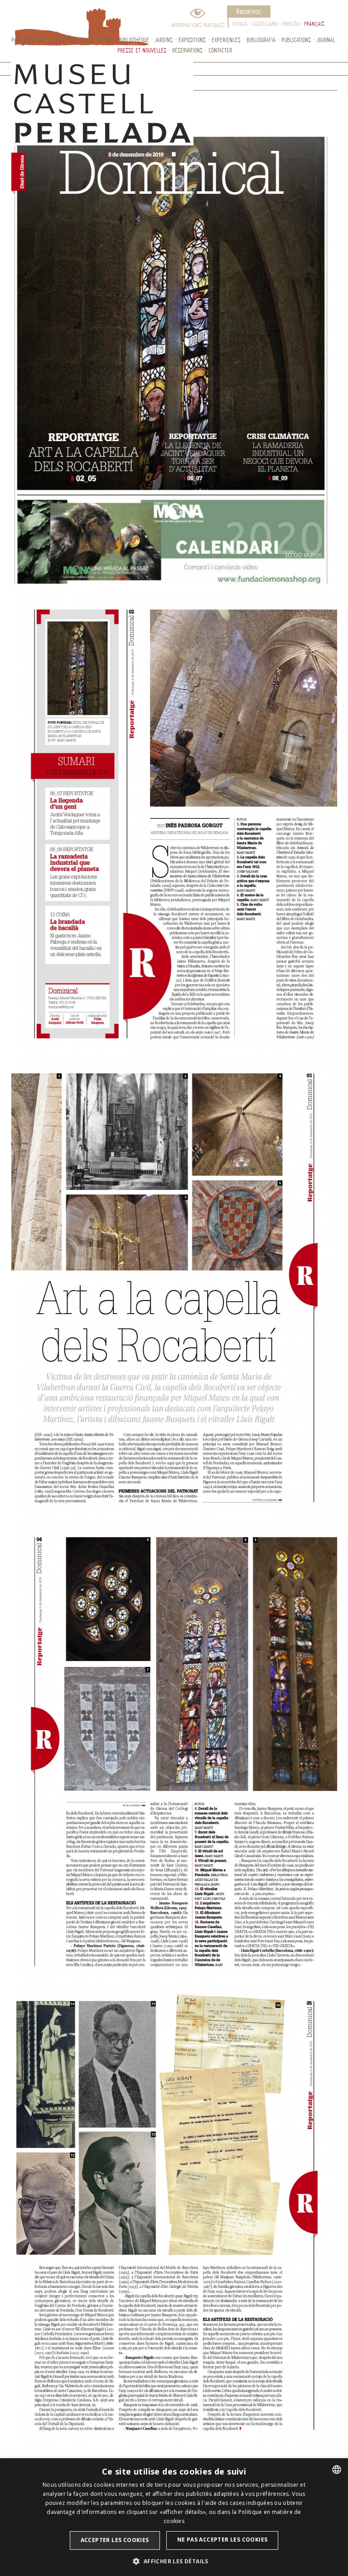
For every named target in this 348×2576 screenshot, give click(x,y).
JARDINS (164, 40)
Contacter (220, 50)
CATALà (240, 24)
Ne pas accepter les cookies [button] (222, 2540)
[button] (174, 2561)
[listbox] (337, 2470)
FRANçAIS (314, 24)
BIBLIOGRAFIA (261, 40)
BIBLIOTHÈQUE (134, 40)
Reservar (249, 11)
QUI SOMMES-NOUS (72, 40)
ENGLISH (291, 24)
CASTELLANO (265, 24)
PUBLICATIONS (296, 40)
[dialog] (174, 2517)
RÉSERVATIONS (187, 50)
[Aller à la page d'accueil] (61, 17)
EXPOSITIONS (192, 40)
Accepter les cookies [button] (115, 2540)
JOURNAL (326, 40)
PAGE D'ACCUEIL (29, 40)
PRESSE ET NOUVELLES (142, 50)
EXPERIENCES (226, 40)
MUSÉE (106, 40)
